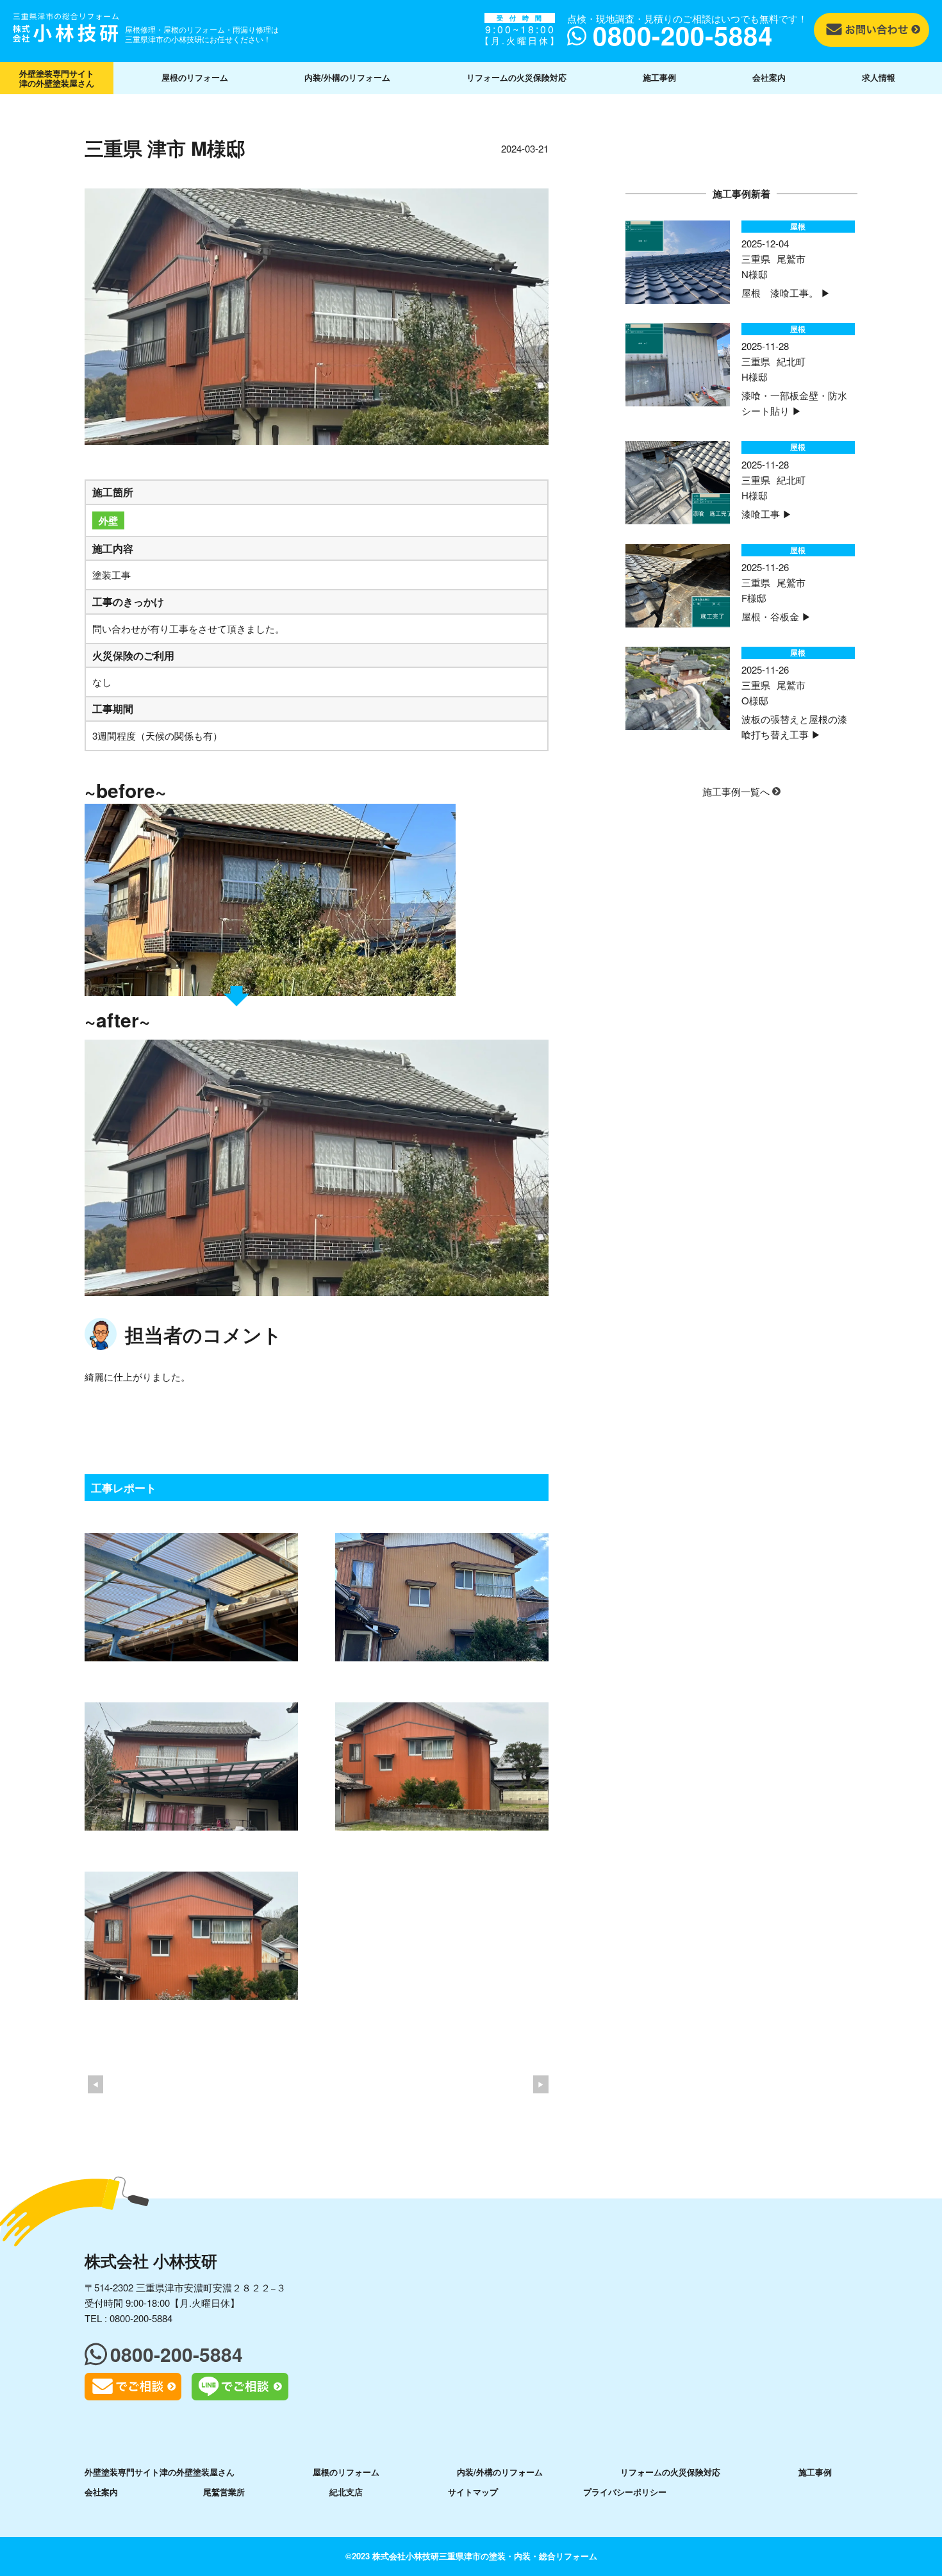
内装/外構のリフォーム (347, 77)
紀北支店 (346, 2492)
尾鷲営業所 (224, 2492)
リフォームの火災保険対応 (516, 77)
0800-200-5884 (141, 2318)
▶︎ (541, 2084)
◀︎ (95, 2084)
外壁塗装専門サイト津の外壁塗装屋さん (57, 78)
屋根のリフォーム (195, 77)
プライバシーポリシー (625, 2492)
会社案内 (769, 77)
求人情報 (879, 77)
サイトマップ (473, 2492)
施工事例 (659, 77)
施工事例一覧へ (737, 791)
